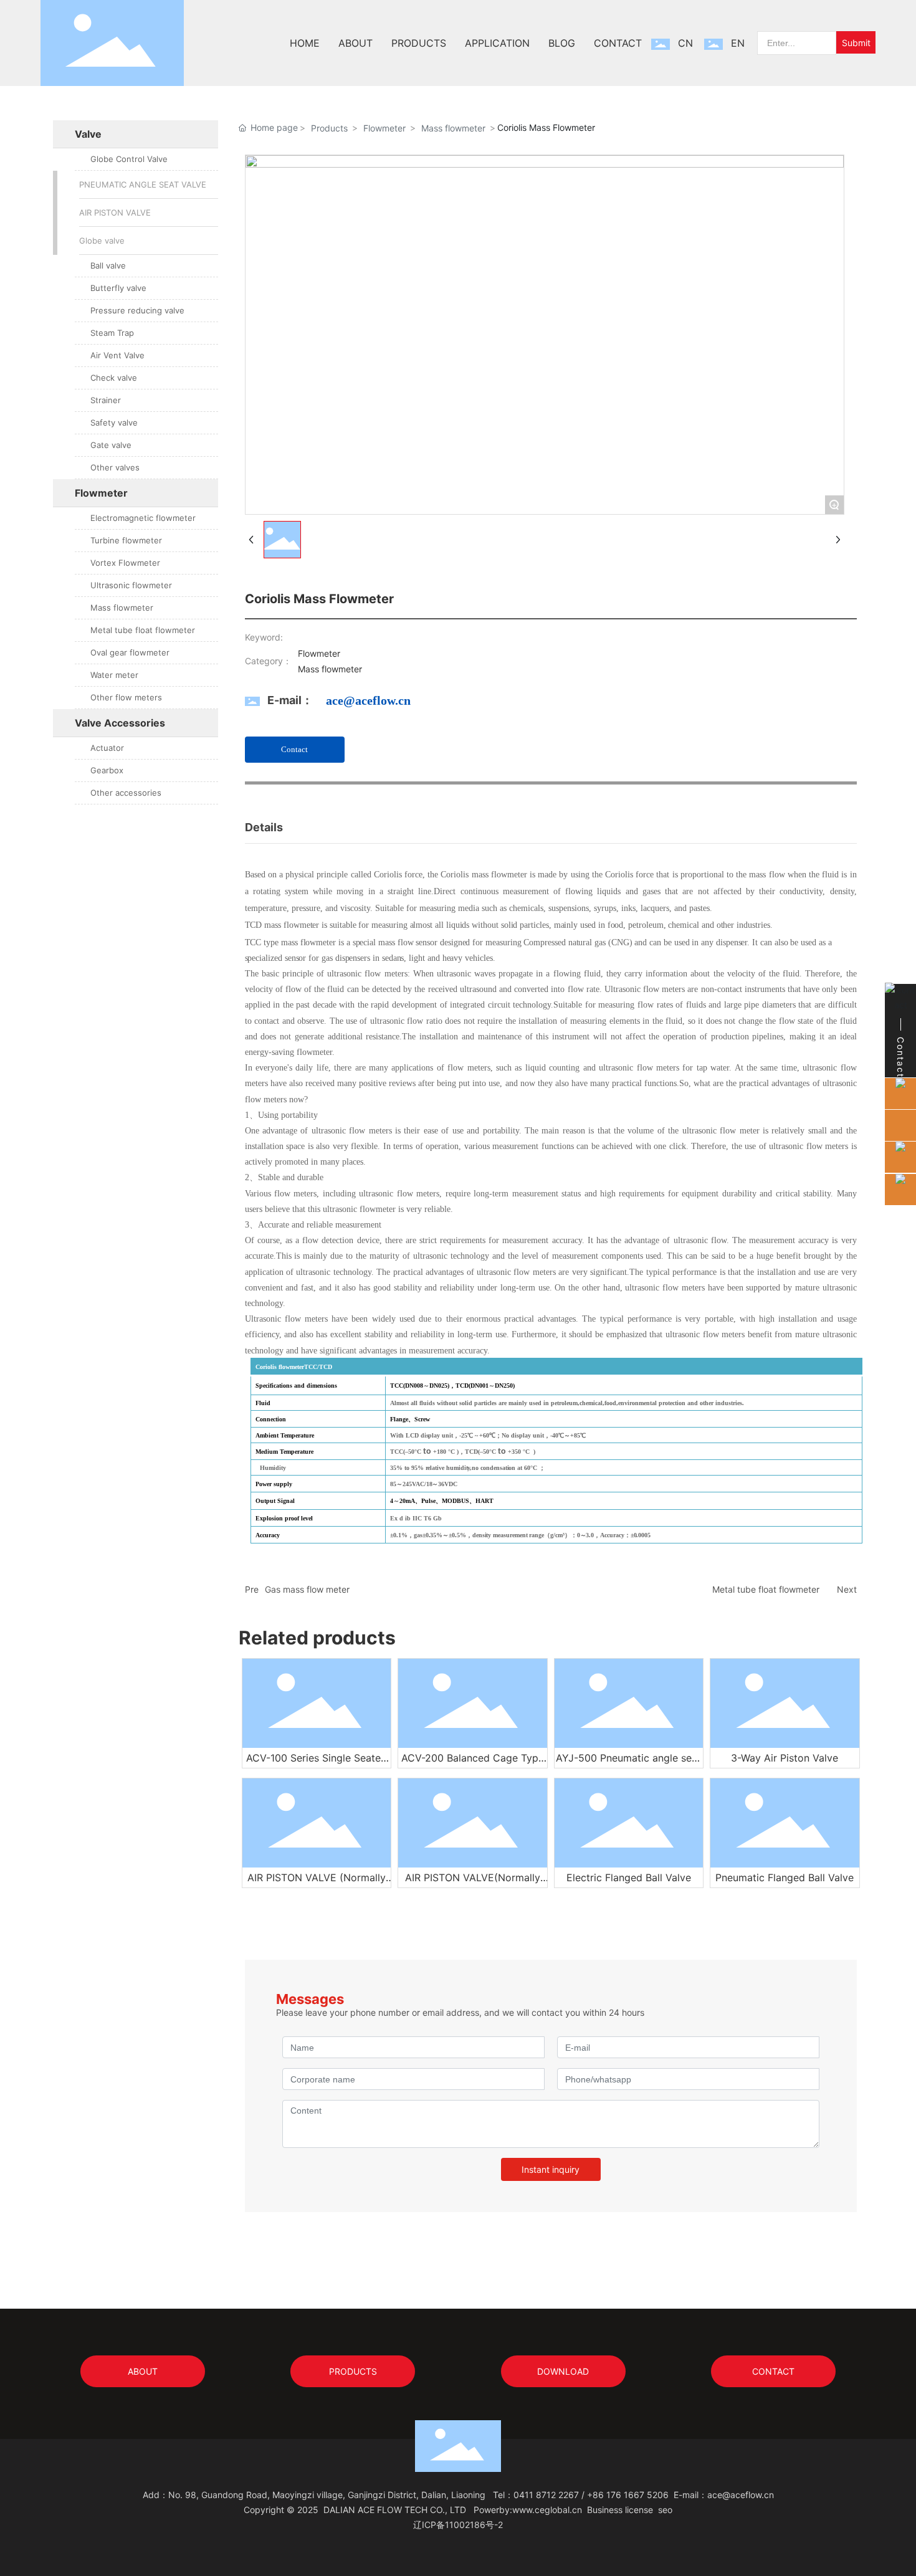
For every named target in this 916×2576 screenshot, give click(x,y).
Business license (620, 2510)
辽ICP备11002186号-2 (458, 2525)
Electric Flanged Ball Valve (629, 1877)
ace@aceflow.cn (368, 700)
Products (329, 128)
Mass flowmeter (453, 128)
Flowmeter (384, 128)
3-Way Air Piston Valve (785, 1758)
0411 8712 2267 (546, 2495)
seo (665, 2510)
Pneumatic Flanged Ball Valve (785, 1877)
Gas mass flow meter (307, 1589)
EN (738, 43)
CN (685, 43)
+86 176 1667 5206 (628, 2495)
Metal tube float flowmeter (766, 1589)
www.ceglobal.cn (547, 2510)
